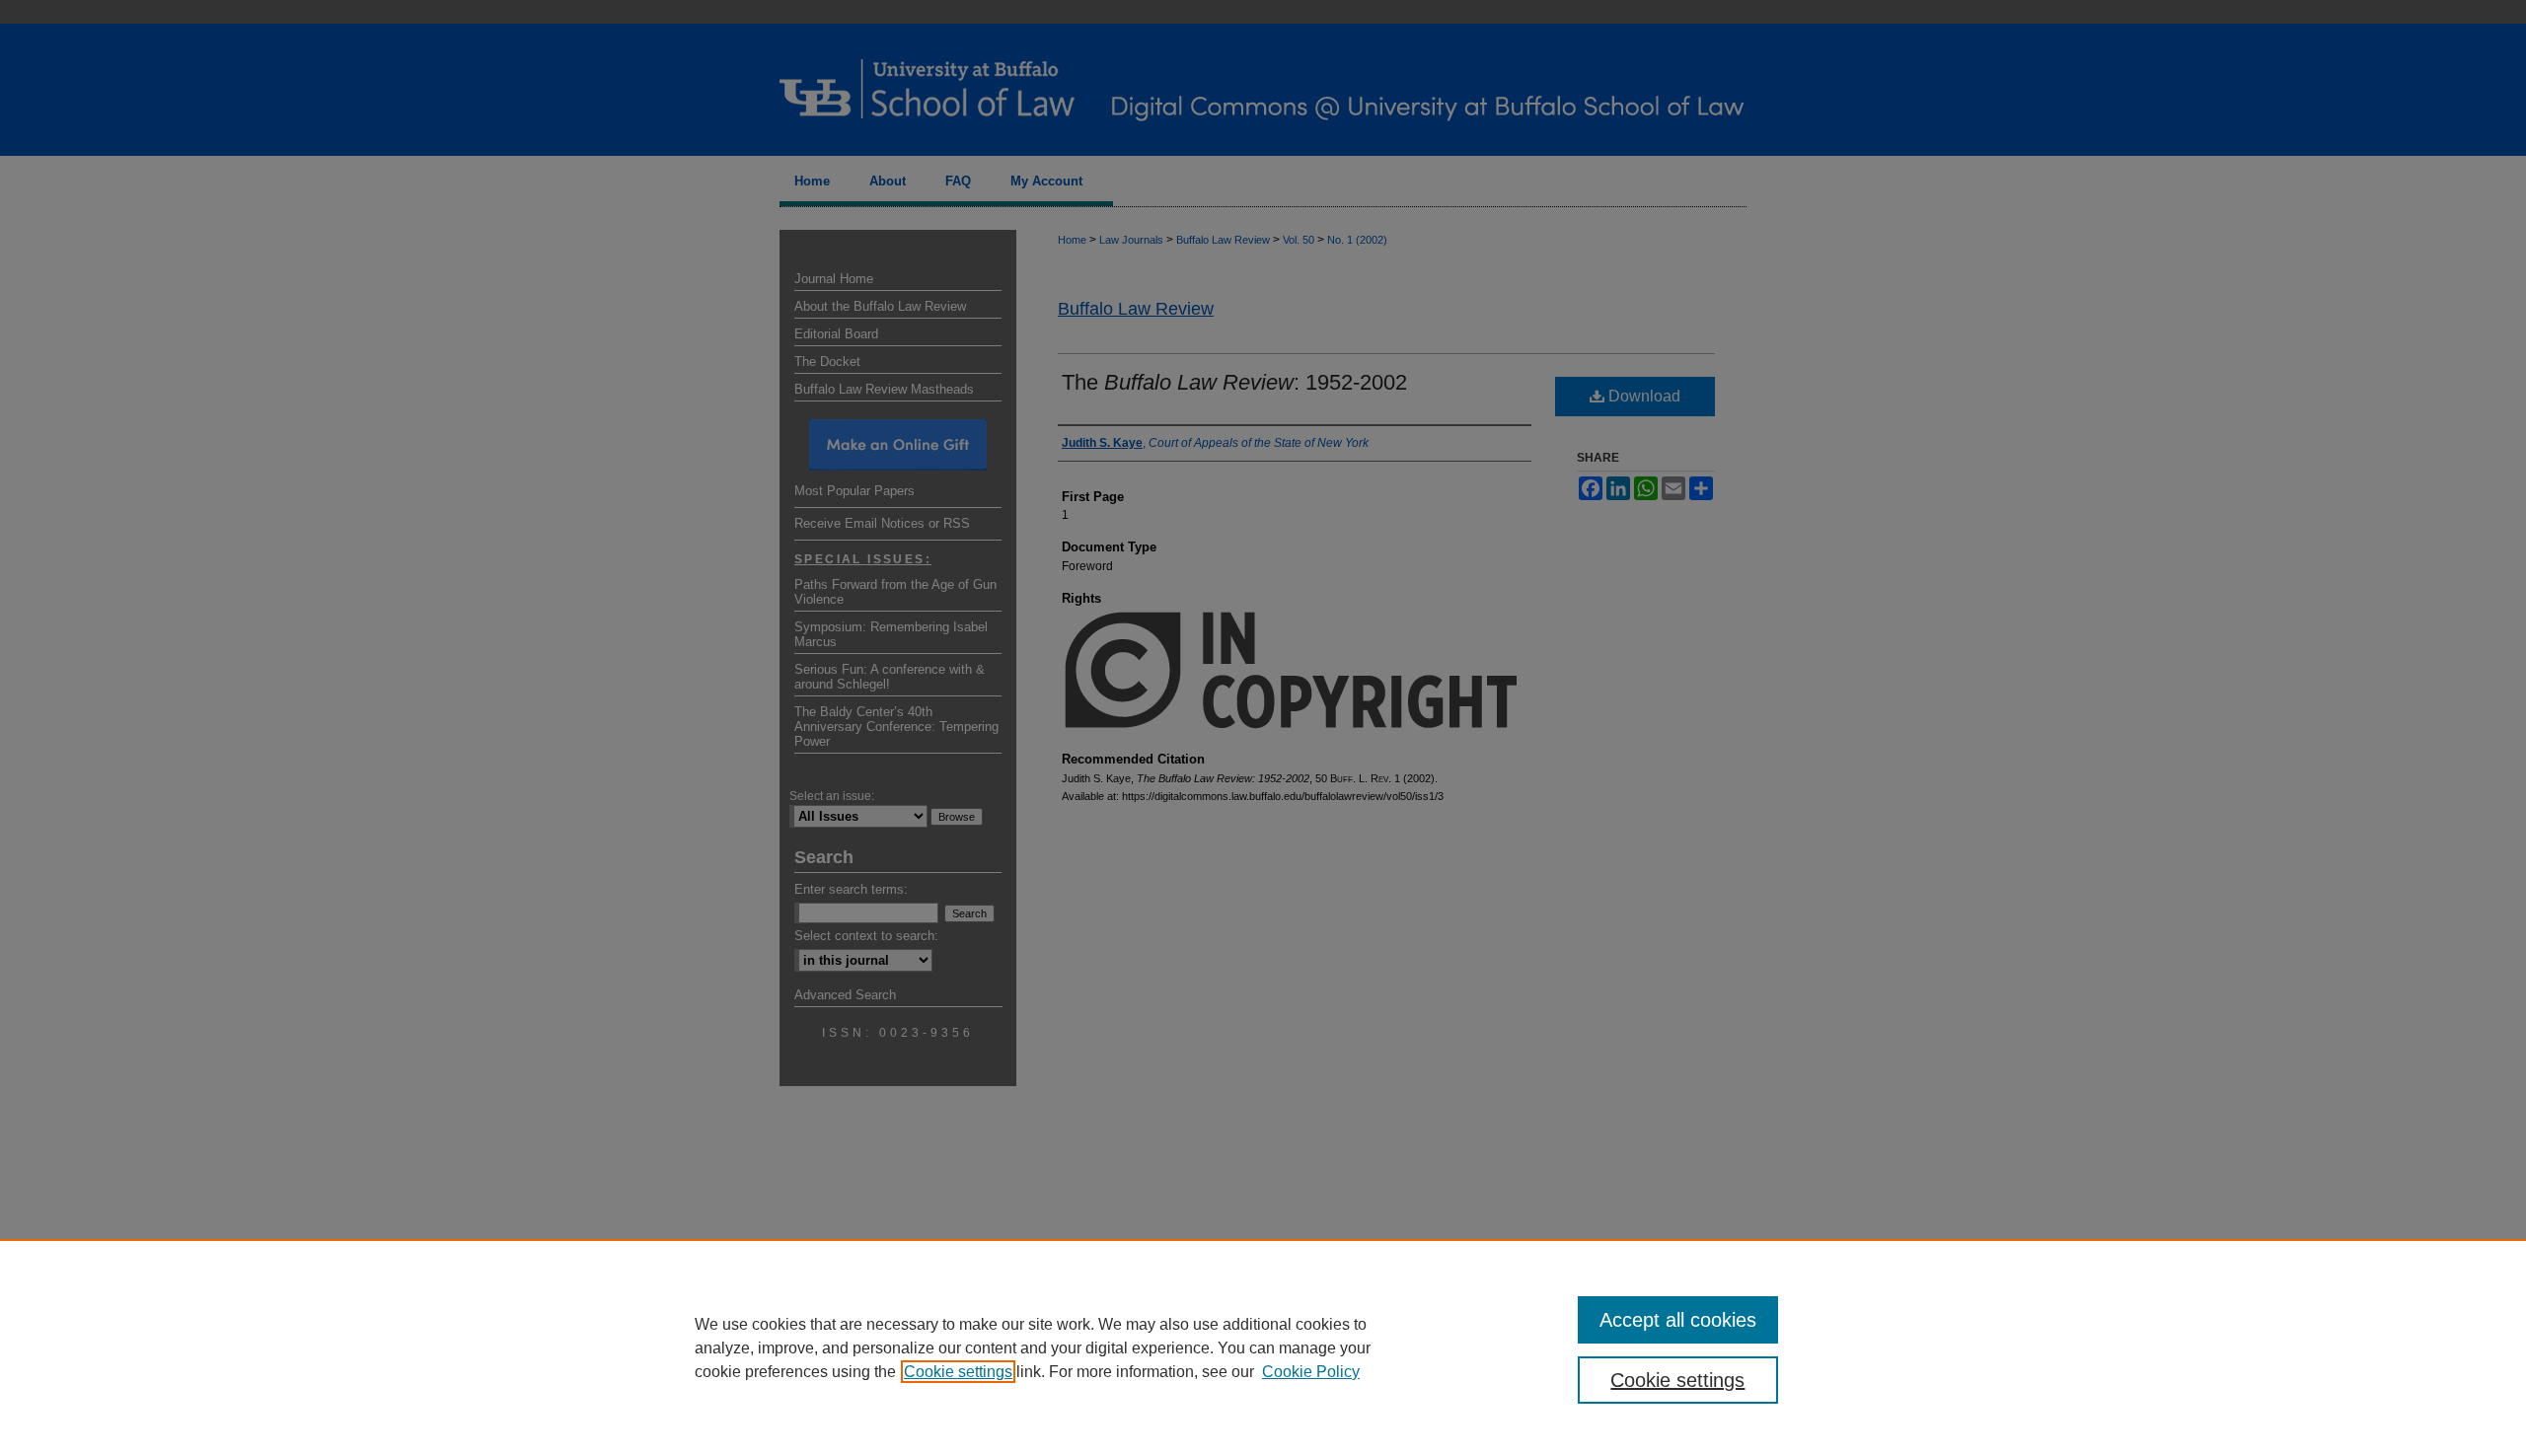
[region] (1263, 1347)
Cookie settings (958, 1372)
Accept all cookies (1678, 1320)
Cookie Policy (1311, 1372)
